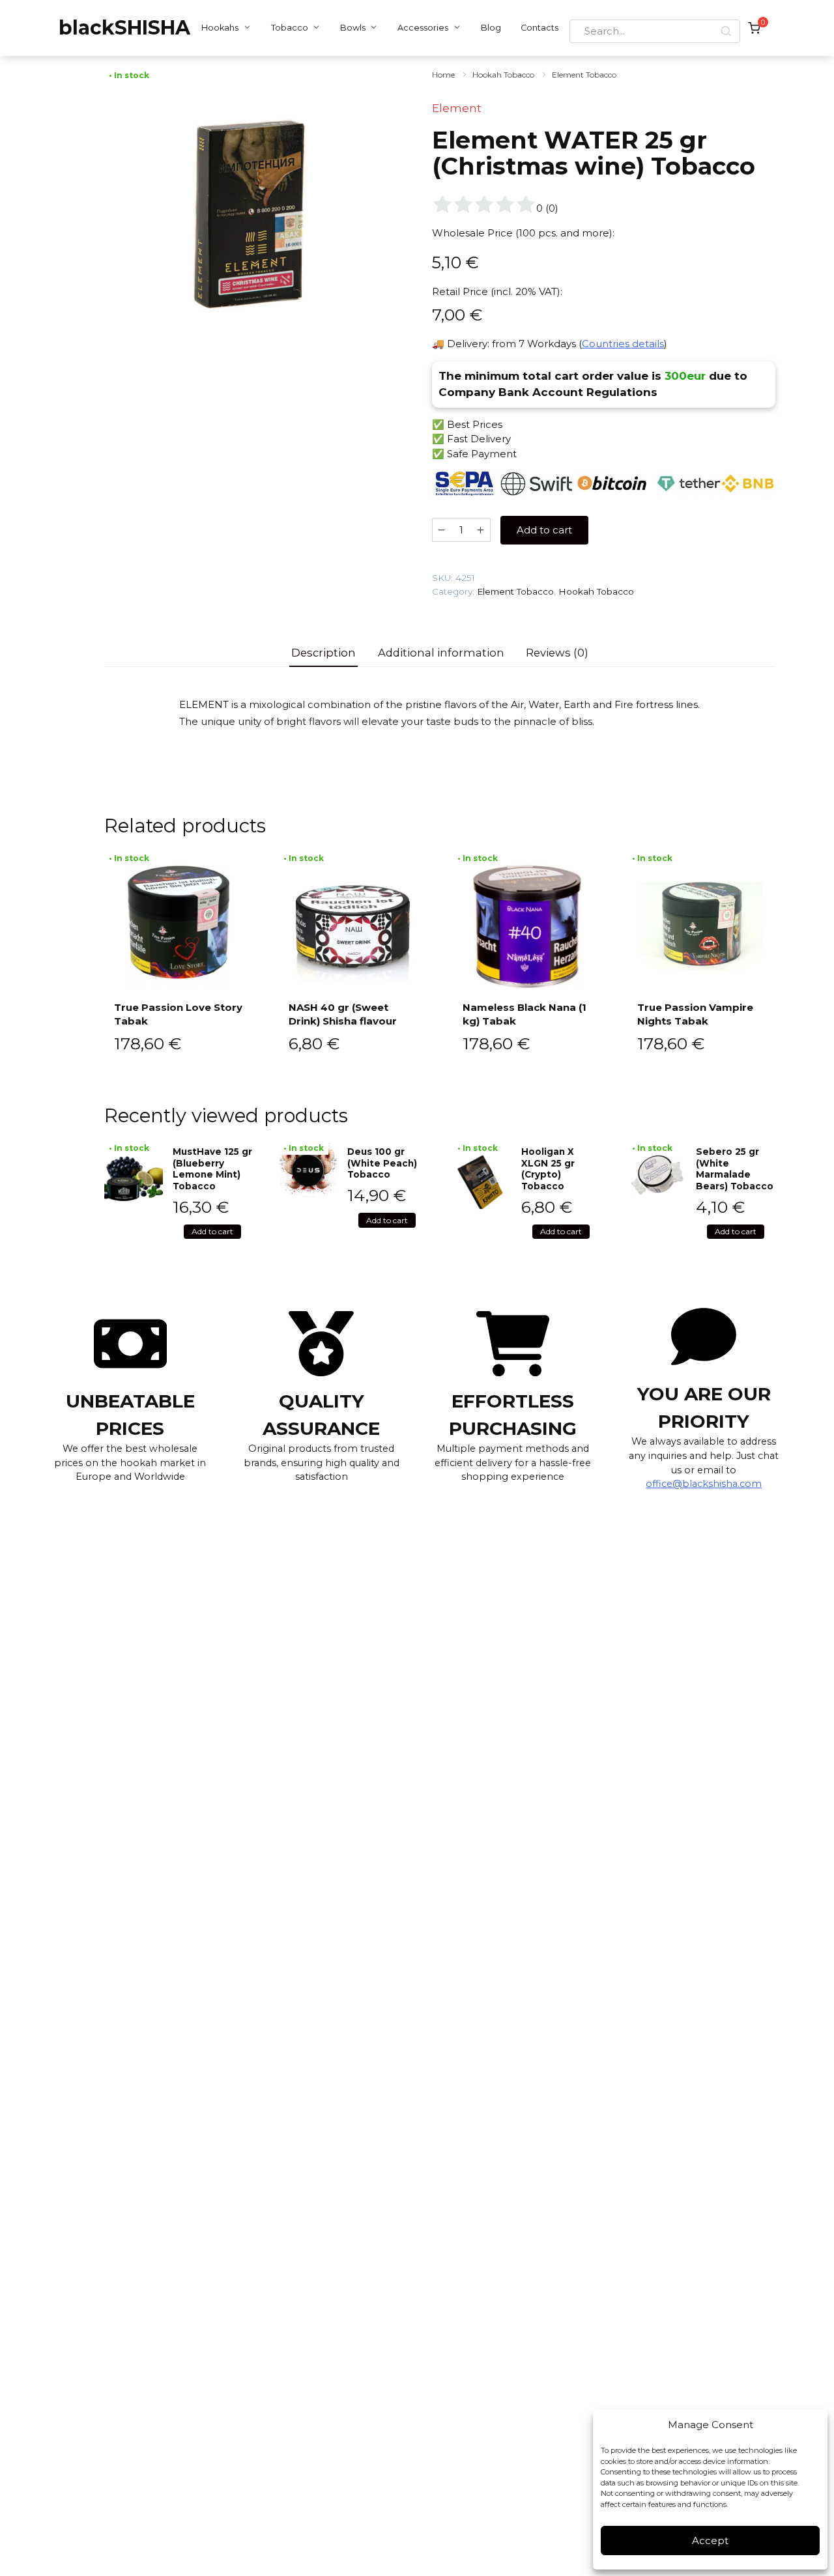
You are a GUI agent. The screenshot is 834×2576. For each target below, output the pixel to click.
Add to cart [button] (212, 1231)
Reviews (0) (557, 653)
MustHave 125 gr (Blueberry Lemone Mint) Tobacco (212, 1169)
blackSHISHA (124, 28)
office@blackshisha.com (704, 1484)
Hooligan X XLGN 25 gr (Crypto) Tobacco (548, 1169)
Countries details (623, 344)
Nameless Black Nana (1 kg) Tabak (525, 1014)
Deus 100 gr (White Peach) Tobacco (382, 1163)
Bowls (353, 28)
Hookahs (220, 28)
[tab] (324, 653)
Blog (491, 28)
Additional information (441, 653)
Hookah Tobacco (503, 75)
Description (324, 653)
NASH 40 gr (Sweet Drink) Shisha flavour (343, 1014)
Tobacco (290, 28)
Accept (710, 2541)
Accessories (423, 28)
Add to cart (544, 530)
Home (443, 75)
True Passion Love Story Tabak (178, 1014)
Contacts (539, 28)
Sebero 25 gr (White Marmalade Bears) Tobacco (735, 1169)
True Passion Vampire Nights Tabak (695, 1014)
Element (457, 108)
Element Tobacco (584, 75)
